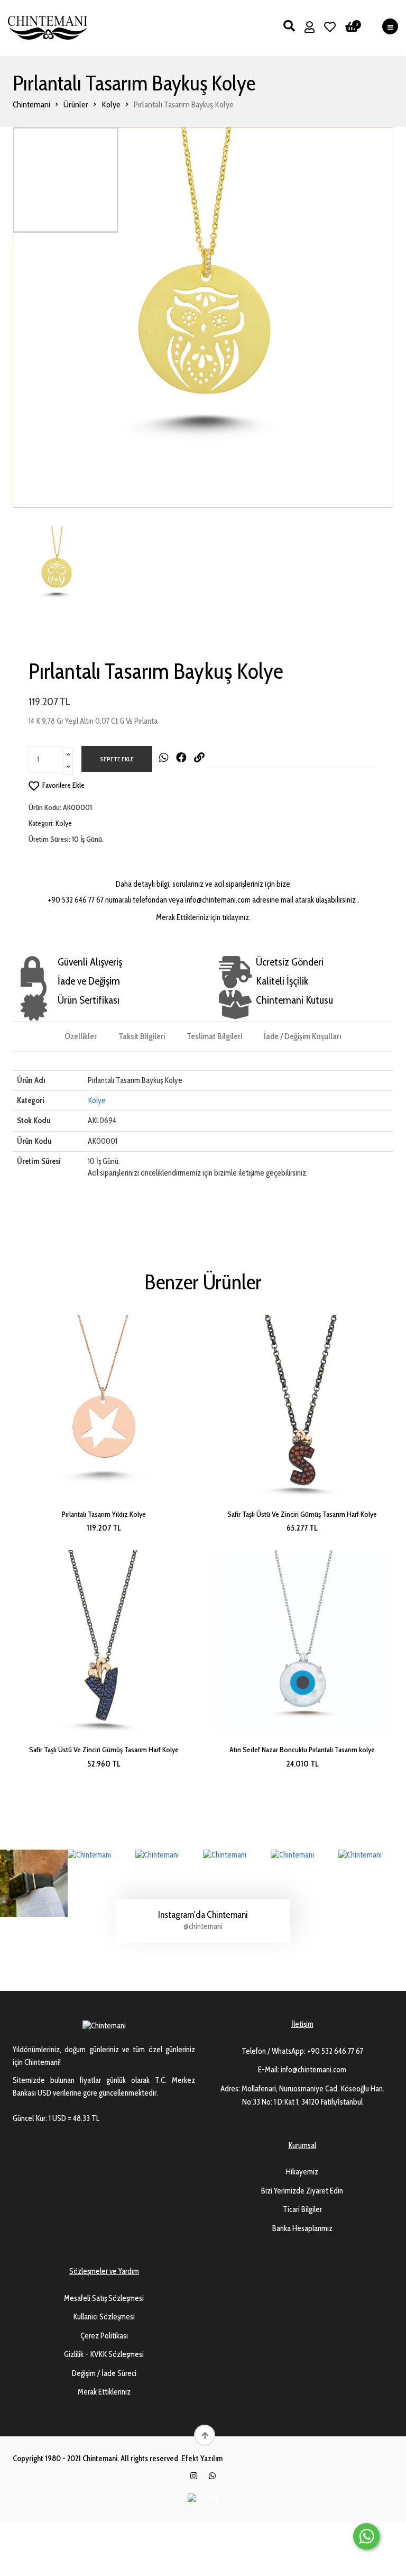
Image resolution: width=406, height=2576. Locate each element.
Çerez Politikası (104, 2336)
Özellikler (81, 1036)
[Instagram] (194, 2476)
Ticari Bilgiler (302, 2209)
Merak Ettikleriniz (104, 2392)
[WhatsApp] (212, 2476)
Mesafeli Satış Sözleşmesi (104, 2298)
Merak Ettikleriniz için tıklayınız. (203, 917)
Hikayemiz (302, 2172)
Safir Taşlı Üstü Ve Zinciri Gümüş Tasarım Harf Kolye (302, 1514)
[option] (203, 317)
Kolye (111, 104)
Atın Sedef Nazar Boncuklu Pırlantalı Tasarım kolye (302, 1750)
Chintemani (31, 104)
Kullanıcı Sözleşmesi (104, 2317)
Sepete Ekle (117, 759)
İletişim (302, 2024)
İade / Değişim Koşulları (302, 1036)
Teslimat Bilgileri (214, 1036)
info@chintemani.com (313, 2070)
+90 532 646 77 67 (335, 2051)
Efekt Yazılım (202, 2459)
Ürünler (76, 104)
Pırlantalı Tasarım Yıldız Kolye (104, 1514)
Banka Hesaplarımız (302, 2228)
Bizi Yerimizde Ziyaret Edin (302, 2191)
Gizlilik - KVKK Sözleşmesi (104, 2354)
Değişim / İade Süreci (104, 2373)
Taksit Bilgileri (142, 1036)
